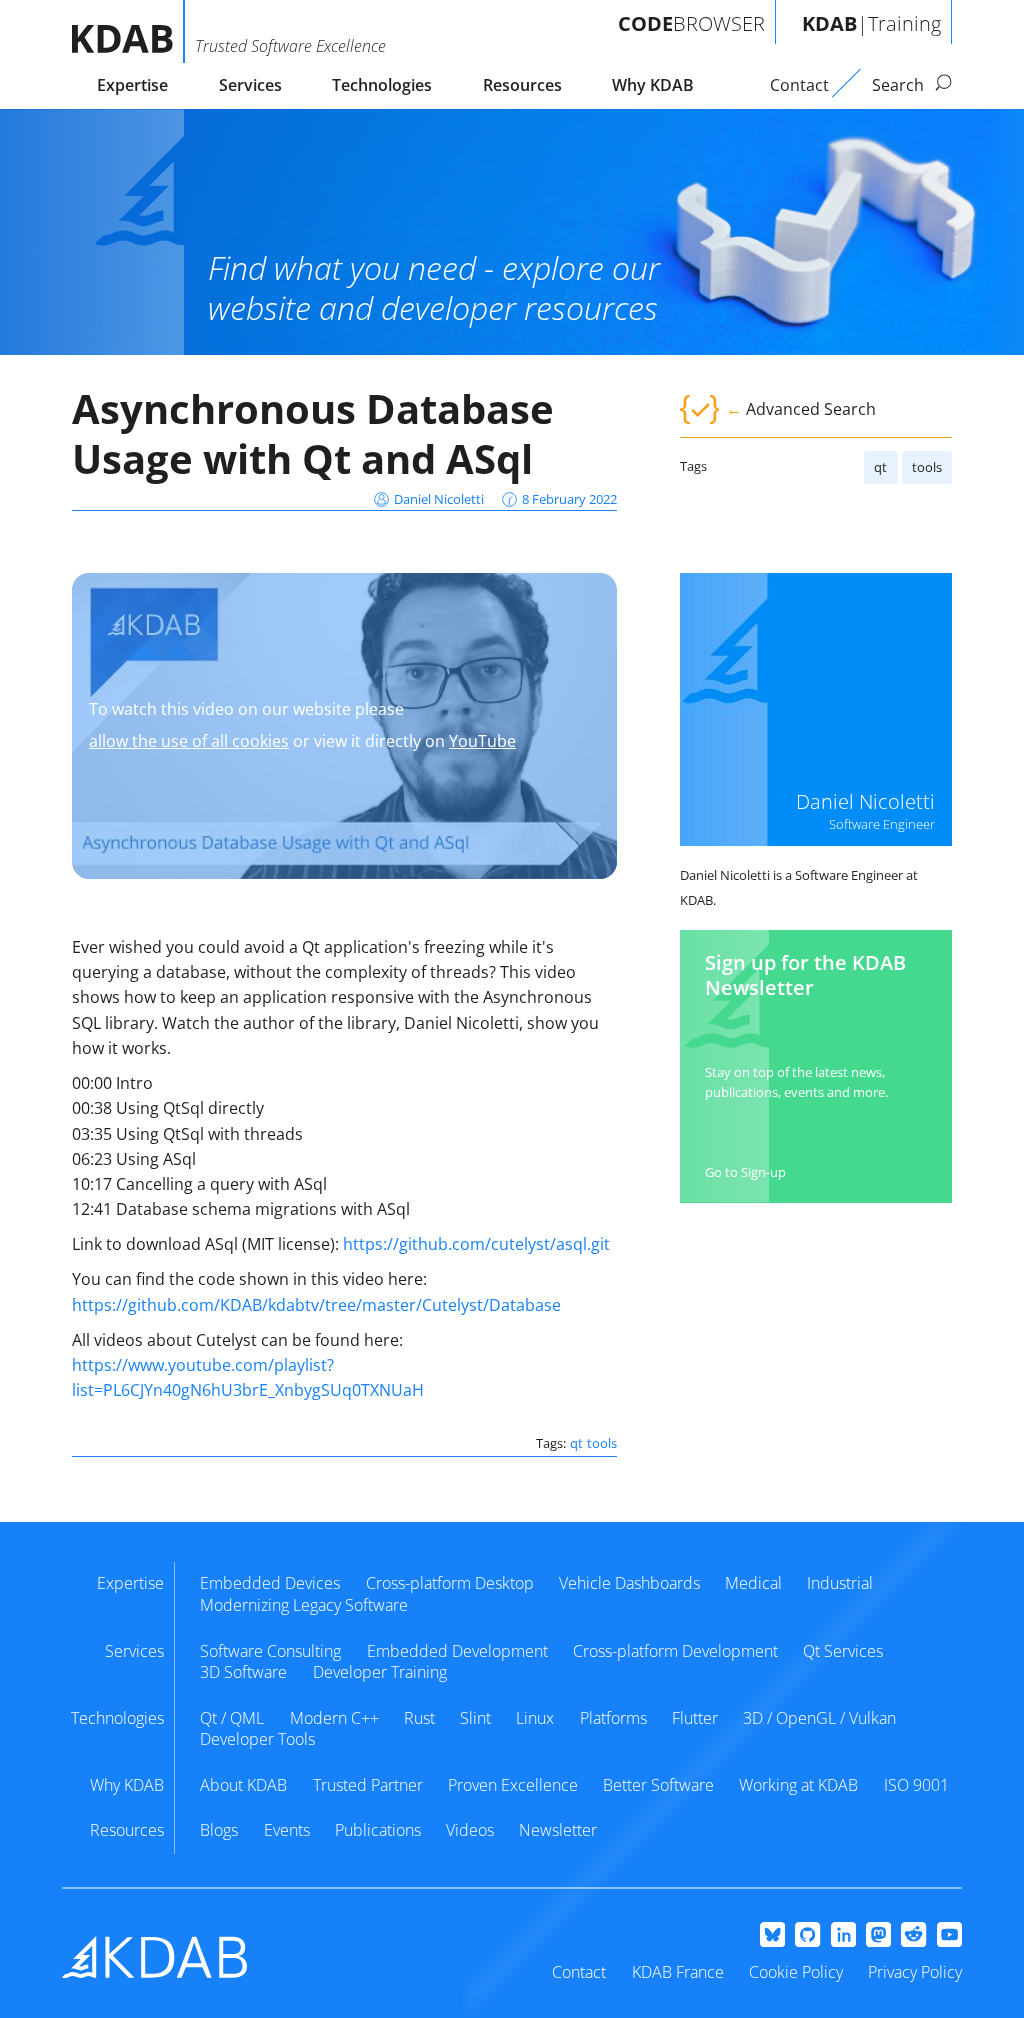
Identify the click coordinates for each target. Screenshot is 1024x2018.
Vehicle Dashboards (629, 1583)
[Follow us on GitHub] (807, 1936)
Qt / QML (232, 1718)
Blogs (219, 1830)
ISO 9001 (916, 1785)
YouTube (482, 741)
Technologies (382, 85)
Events (287, 1830)
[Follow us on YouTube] (949, 1936)
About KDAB (243, 1785)
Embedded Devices (270, 1583)
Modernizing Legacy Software (304, 1605)
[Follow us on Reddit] (913, 1936)
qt (880, 467)
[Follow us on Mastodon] (878, 1936)
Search (900, 85)
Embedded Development (457, 1651)
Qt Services (843, 1651)
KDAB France (678, 1972)
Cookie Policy (796, 1972)
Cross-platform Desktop (450, 1583)
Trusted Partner (368, 1785)
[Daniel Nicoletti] (816, 709)
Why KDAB (653, 85)
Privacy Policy (915, 1972)
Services (250, 85)
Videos (470, 1830)
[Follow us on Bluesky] (772, 1936)
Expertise (132, 85)
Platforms (613, 1718)
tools (927, 467)
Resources (522, 85)
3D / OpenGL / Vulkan (819, 1718)
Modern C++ (334, 1718)
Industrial (840, 1583)
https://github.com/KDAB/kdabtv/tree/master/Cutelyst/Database (316, 1305)
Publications (378, 1830)
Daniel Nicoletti (439, 499)
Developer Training (380, 1672)
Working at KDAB (798, 1785)
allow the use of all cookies (189, 741)
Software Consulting (270, 1651)
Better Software (658, 1785)
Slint (475, 1718)
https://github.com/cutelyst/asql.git (476, 1244)
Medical (753, 1583)
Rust (419, 1718)
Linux (535, 1718)
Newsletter (558, 1830)
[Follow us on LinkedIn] (843, 1936)
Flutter (695, 1718)
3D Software (243, 1672)
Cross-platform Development (675, 1651)
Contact (579, 1972)
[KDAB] (128, 31)
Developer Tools (257, 1739)
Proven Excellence (513, 1785)
